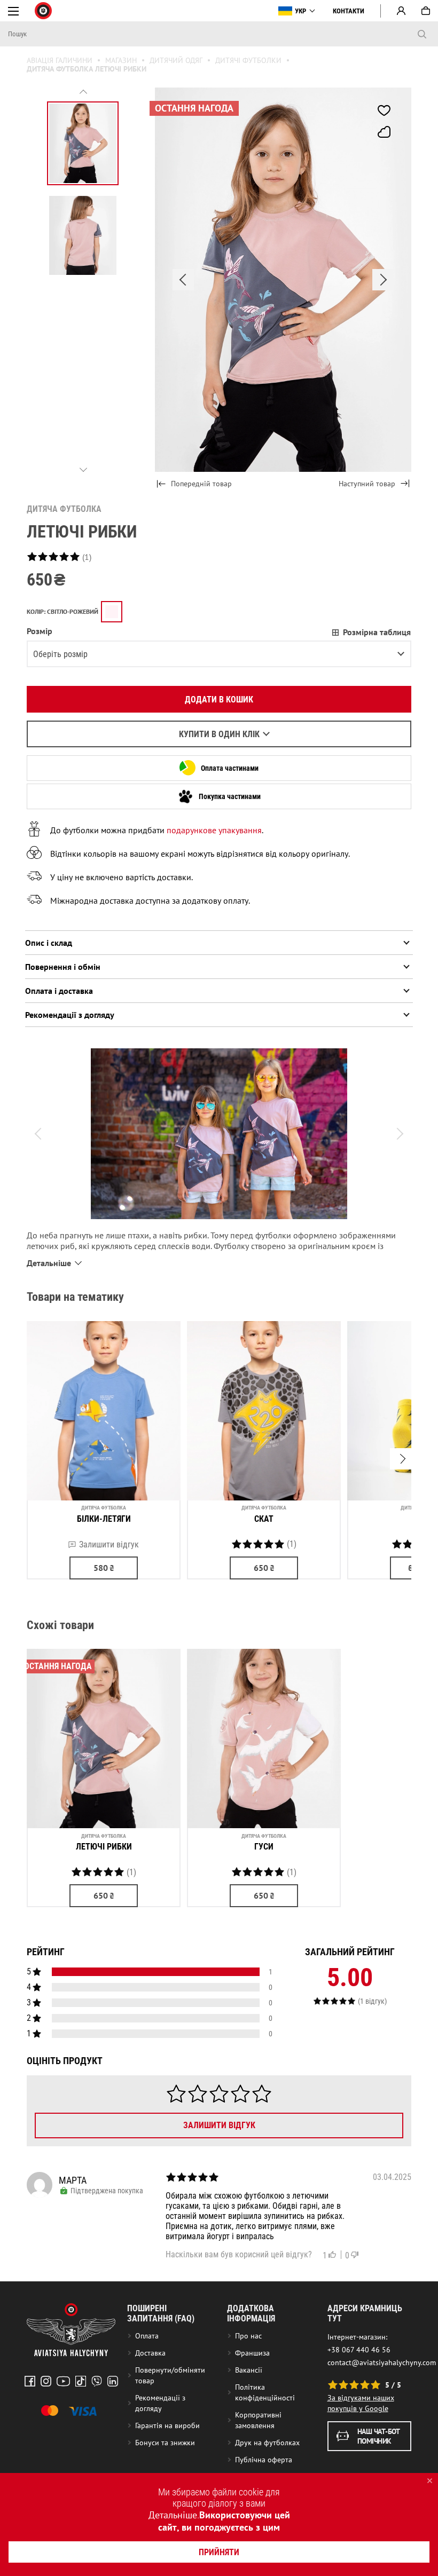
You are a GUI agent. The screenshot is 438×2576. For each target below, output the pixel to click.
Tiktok (81, 2381)
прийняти (219, 2552)
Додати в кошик (219, 700)
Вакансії (249, 2370)
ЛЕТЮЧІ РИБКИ (104, 1847)
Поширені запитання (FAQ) (161, 2313)
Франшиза (252, 2353)
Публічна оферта (264, 2460)
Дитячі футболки (248, 60)
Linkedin (113, 2381)
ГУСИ (264, 1847)
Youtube (63, 2381)
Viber (97, 2381)
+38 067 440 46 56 (359, 2350)
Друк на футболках (267, 2443)
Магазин (121, 60)
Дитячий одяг (176, 60)
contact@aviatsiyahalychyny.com (382, 2362)
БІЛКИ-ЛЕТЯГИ (104, 1519)
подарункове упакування (214, 830)
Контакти (349, 11)
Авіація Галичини (60, 60)
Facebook (30, 2381)
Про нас (248, 2336)
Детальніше (173, 2515)
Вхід (401, 11)
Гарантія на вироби (167, 2425)
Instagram (46, 2381)
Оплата (147, 2336)
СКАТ (264, 1519)
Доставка (150, 2353)
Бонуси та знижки (165, 2443)
